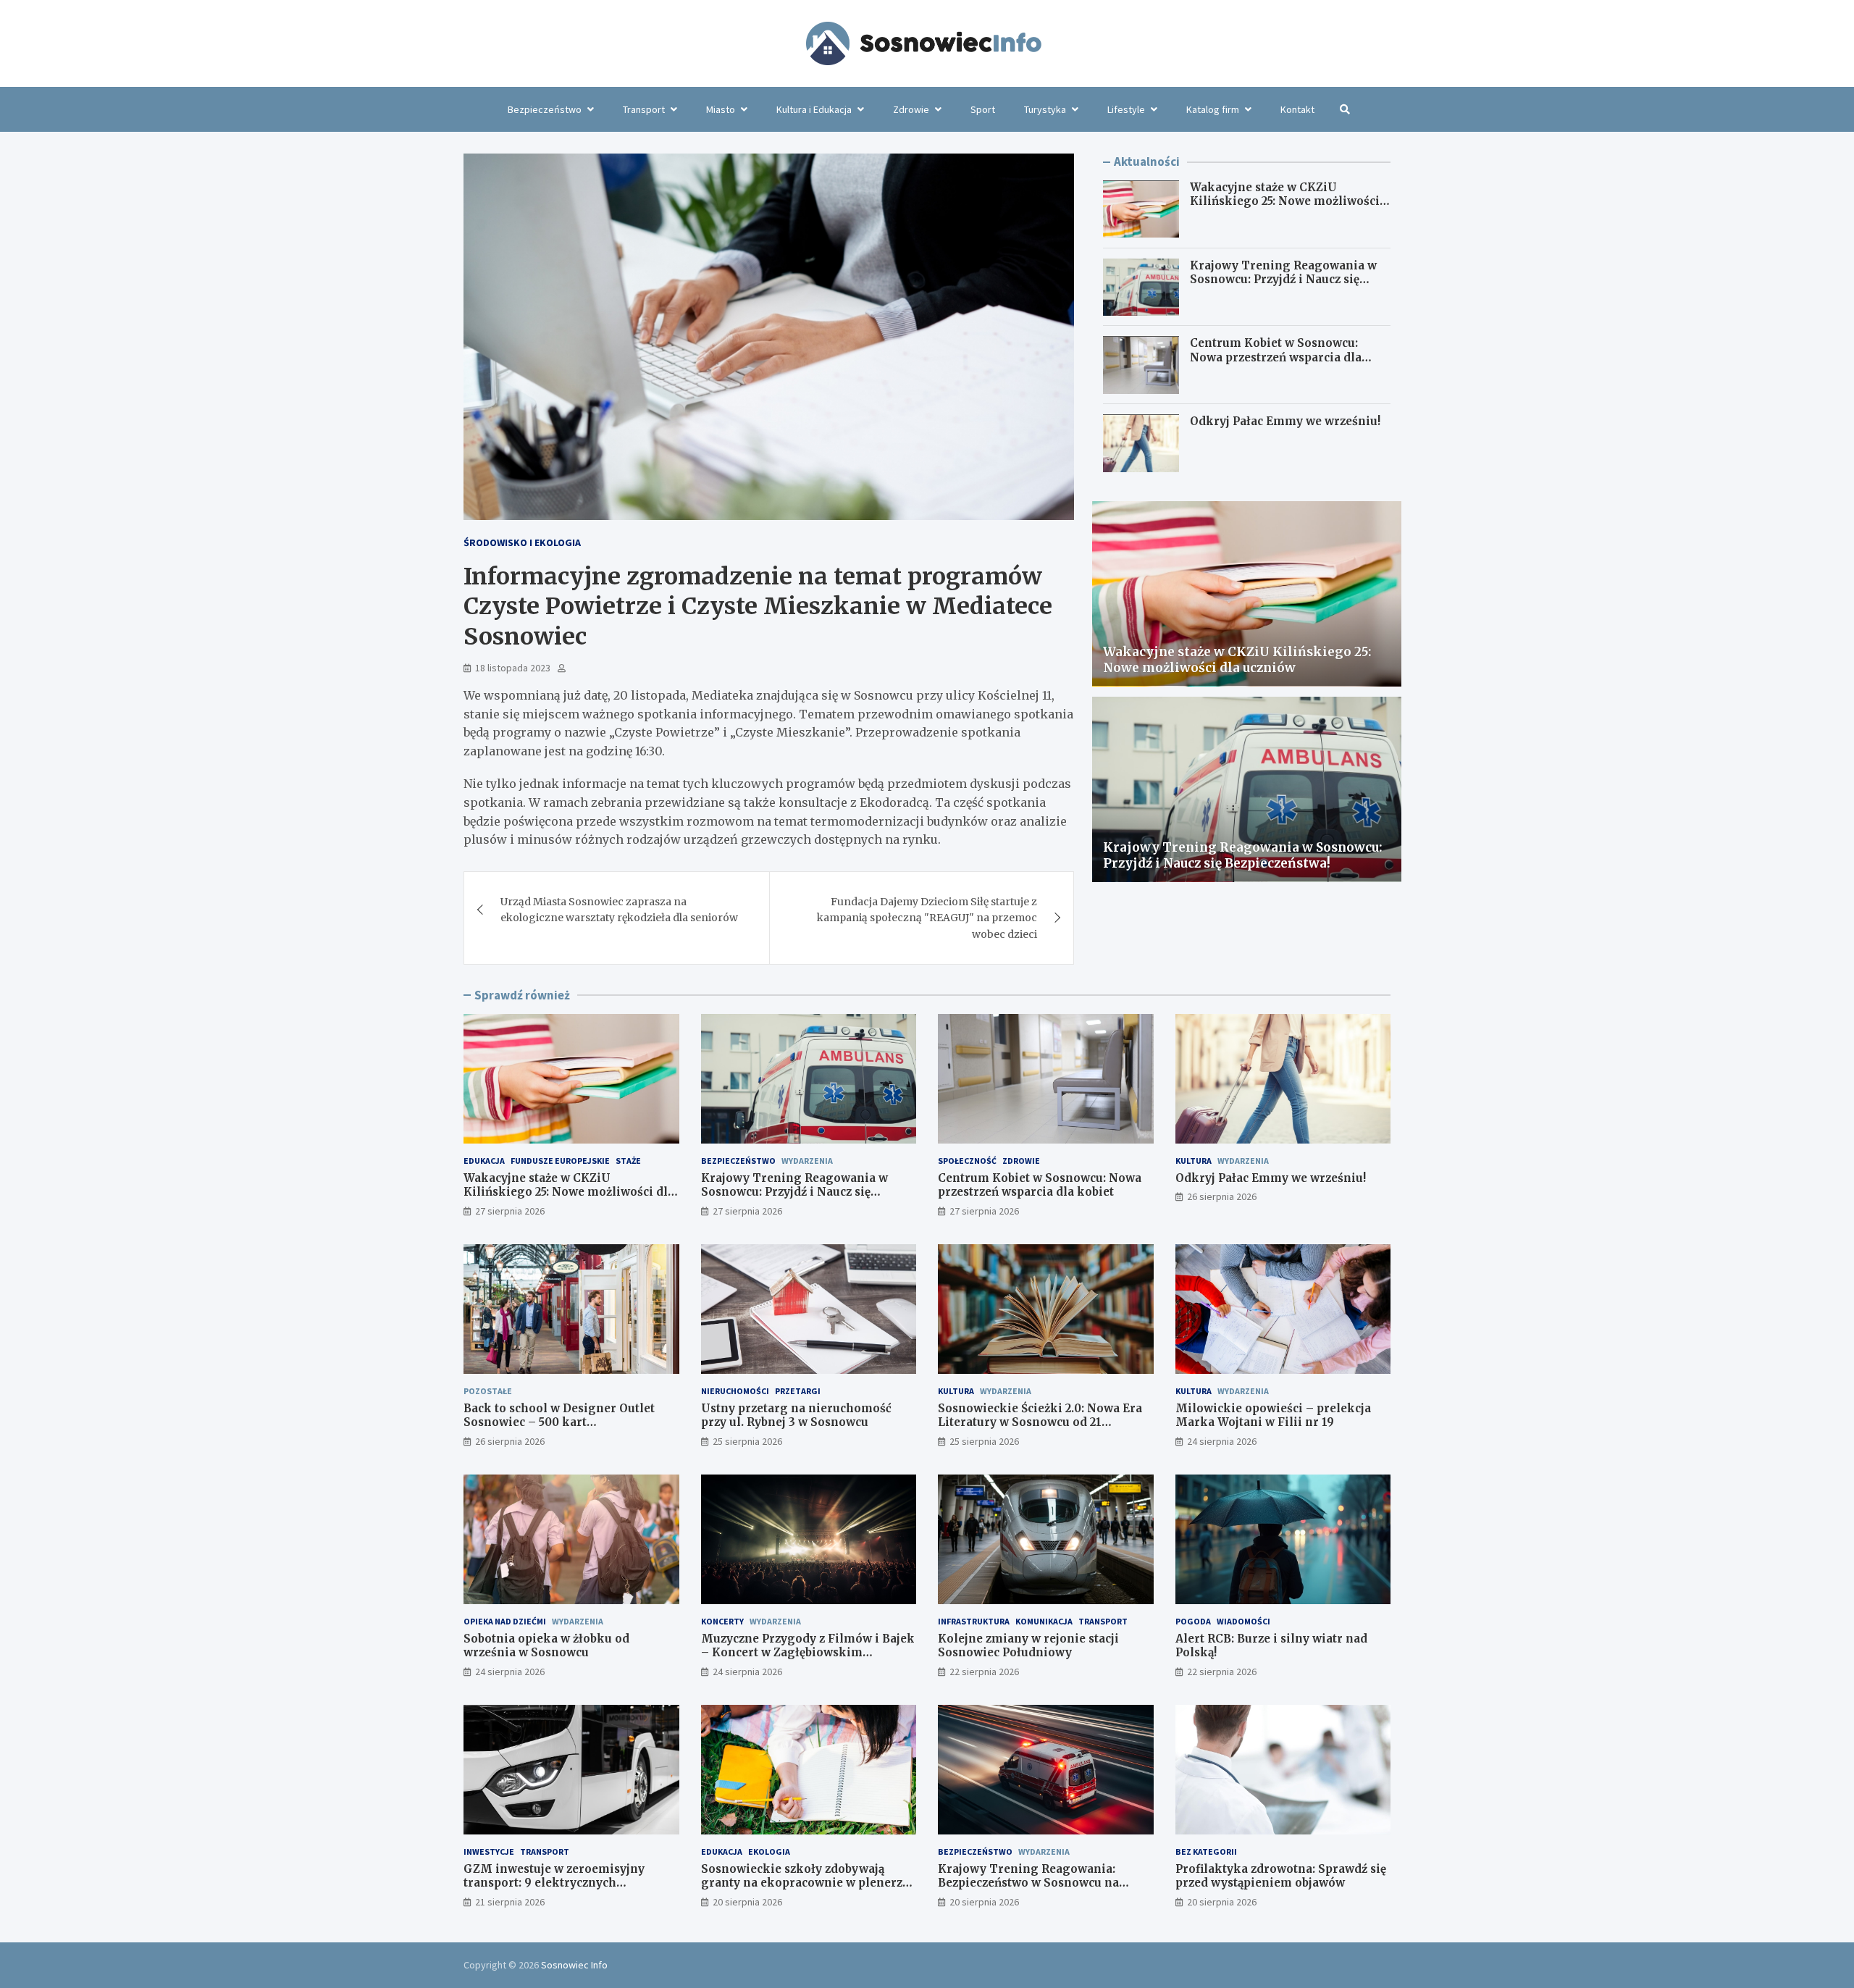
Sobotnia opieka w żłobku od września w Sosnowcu (546, 1646)
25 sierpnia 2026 (747, 1441)
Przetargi (798, 1391)
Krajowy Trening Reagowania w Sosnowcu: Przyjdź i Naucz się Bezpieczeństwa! (1283, 280)
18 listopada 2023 (513, 668)
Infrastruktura (974, 1621)
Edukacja (484, 1161)
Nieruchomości (735, 1391)
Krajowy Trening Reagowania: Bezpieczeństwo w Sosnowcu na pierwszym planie (1028, 1883)
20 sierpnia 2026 (747, 1902)
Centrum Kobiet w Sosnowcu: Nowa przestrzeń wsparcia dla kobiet (1276, 358)
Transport (644, 109)
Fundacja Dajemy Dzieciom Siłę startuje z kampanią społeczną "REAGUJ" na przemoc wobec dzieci (927, 918)
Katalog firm (1213, 109)
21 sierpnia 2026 (510, 1902)
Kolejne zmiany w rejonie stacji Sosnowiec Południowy (1028, 1646)
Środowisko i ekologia (522, 542)
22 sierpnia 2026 (984, 1672)
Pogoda (1193, 1621)
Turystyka (1045, 109)
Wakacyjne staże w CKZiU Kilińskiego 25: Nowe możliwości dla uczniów (1285, 202)
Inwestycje (489, 1851)
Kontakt (1297, 109)
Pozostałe (488, 1391)
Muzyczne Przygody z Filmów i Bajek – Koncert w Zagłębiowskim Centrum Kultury (808, 1653)
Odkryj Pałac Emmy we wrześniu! (1285, 422)
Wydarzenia (807, 1161)
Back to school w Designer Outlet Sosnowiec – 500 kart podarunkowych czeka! (559, 1422)
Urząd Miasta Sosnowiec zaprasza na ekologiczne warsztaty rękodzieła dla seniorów (619, 910)
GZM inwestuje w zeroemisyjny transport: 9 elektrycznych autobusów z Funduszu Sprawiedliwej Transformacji (571, 1890)
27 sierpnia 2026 (510, 1211)
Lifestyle (1126, 109)
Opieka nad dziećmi (505, 1621)
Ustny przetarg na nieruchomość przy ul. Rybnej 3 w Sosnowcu (796, 1415)
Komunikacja (1044, 1621)
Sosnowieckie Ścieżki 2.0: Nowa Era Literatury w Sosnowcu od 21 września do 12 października (1040, 1422)
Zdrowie (911, 109)
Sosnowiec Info (574, 1965)
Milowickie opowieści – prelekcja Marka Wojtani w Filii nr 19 (1273, 1415)
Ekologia (769, 1851)
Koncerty (722, 1621)
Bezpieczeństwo (545, 109)
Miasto (721, 109)
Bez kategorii (1206, 1851)
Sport (983, 109)
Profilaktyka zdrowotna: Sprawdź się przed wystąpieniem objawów (1281, 1876)
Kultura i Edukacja (814, 109)
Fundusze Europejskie (560, 1161)
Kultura (1194, 1161)
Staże (628, 1161)
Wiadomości (1243, 1621)
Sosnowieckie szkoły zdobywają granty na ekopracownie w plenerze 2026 (805, 1883)
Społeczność (967, 1161)
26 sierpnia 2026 (1222, 1196)
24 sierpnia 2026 (1222, 1441)
